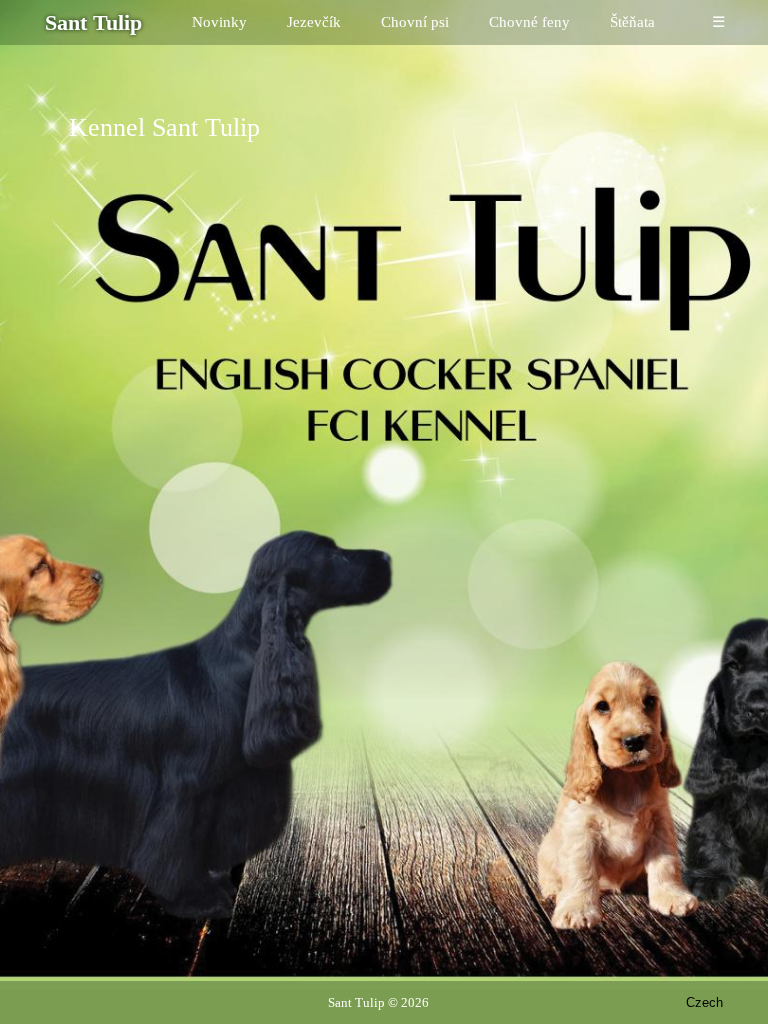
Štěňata (632, 22)
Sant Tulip (356, 1002)
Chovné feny (529, 22)
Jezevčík (314, 22)
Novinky (219, 22)
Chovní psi (415, 22)
